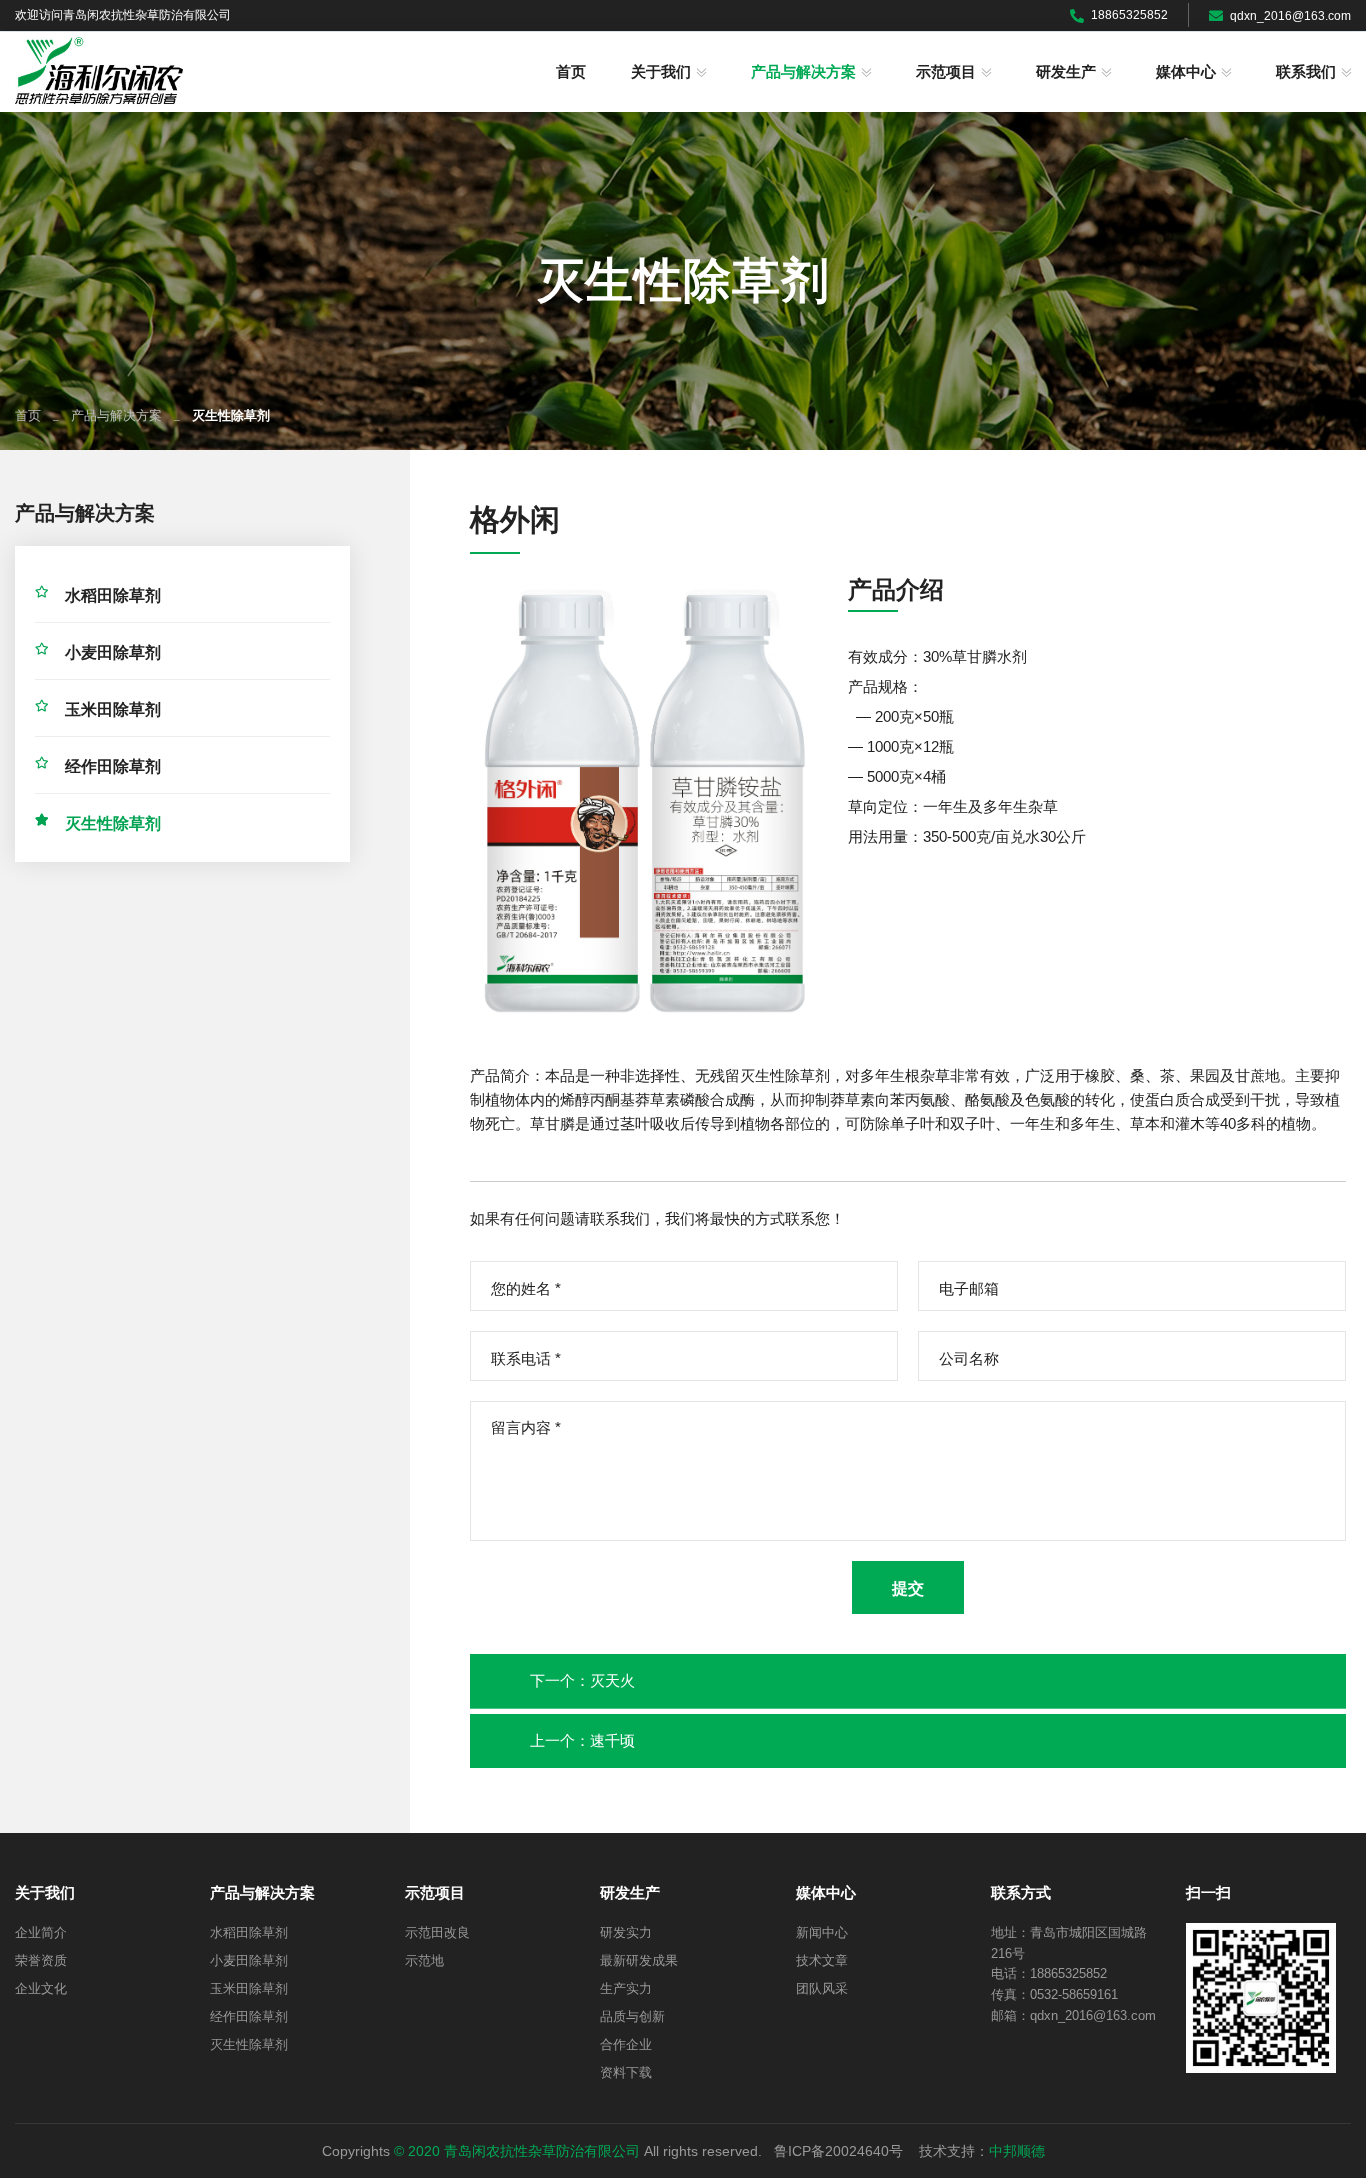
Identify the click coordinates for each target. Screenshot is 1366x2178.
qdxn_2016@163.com (1290, 16)
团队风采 (822, 1988)
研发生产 (1066, 72)
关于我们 (661, 72)
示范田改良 (437, 1932)
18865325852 (1129, 15)
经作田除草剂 (113, 766)
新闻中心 (822, 1932)
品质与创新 (632, 2016)
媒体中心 (1186, 72)
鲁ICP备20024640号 (838, 2151)
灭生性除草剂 (113, 823)
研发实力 (626, 1932)
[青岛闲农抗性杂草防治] (99, 70)
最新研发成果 (639, 1960)
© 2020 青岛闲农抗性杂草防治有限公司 (517, 2151)
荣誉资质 (41, 1960)
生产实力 (626, 1988)
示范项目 (946, 72)
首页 (571, 72)
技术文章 (822, 1960)
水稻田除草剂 (113, 595)
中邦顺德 (1017, 2151)
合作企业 (626, 2044)
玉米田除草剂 (113, 709)
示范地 (424, 1960)
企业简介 (41, 1932)
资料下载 (626, 2072)
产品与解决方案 (803, 72)
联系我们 (1306, 72)
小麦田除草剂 (113, 652)
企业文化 (41, 1988)
